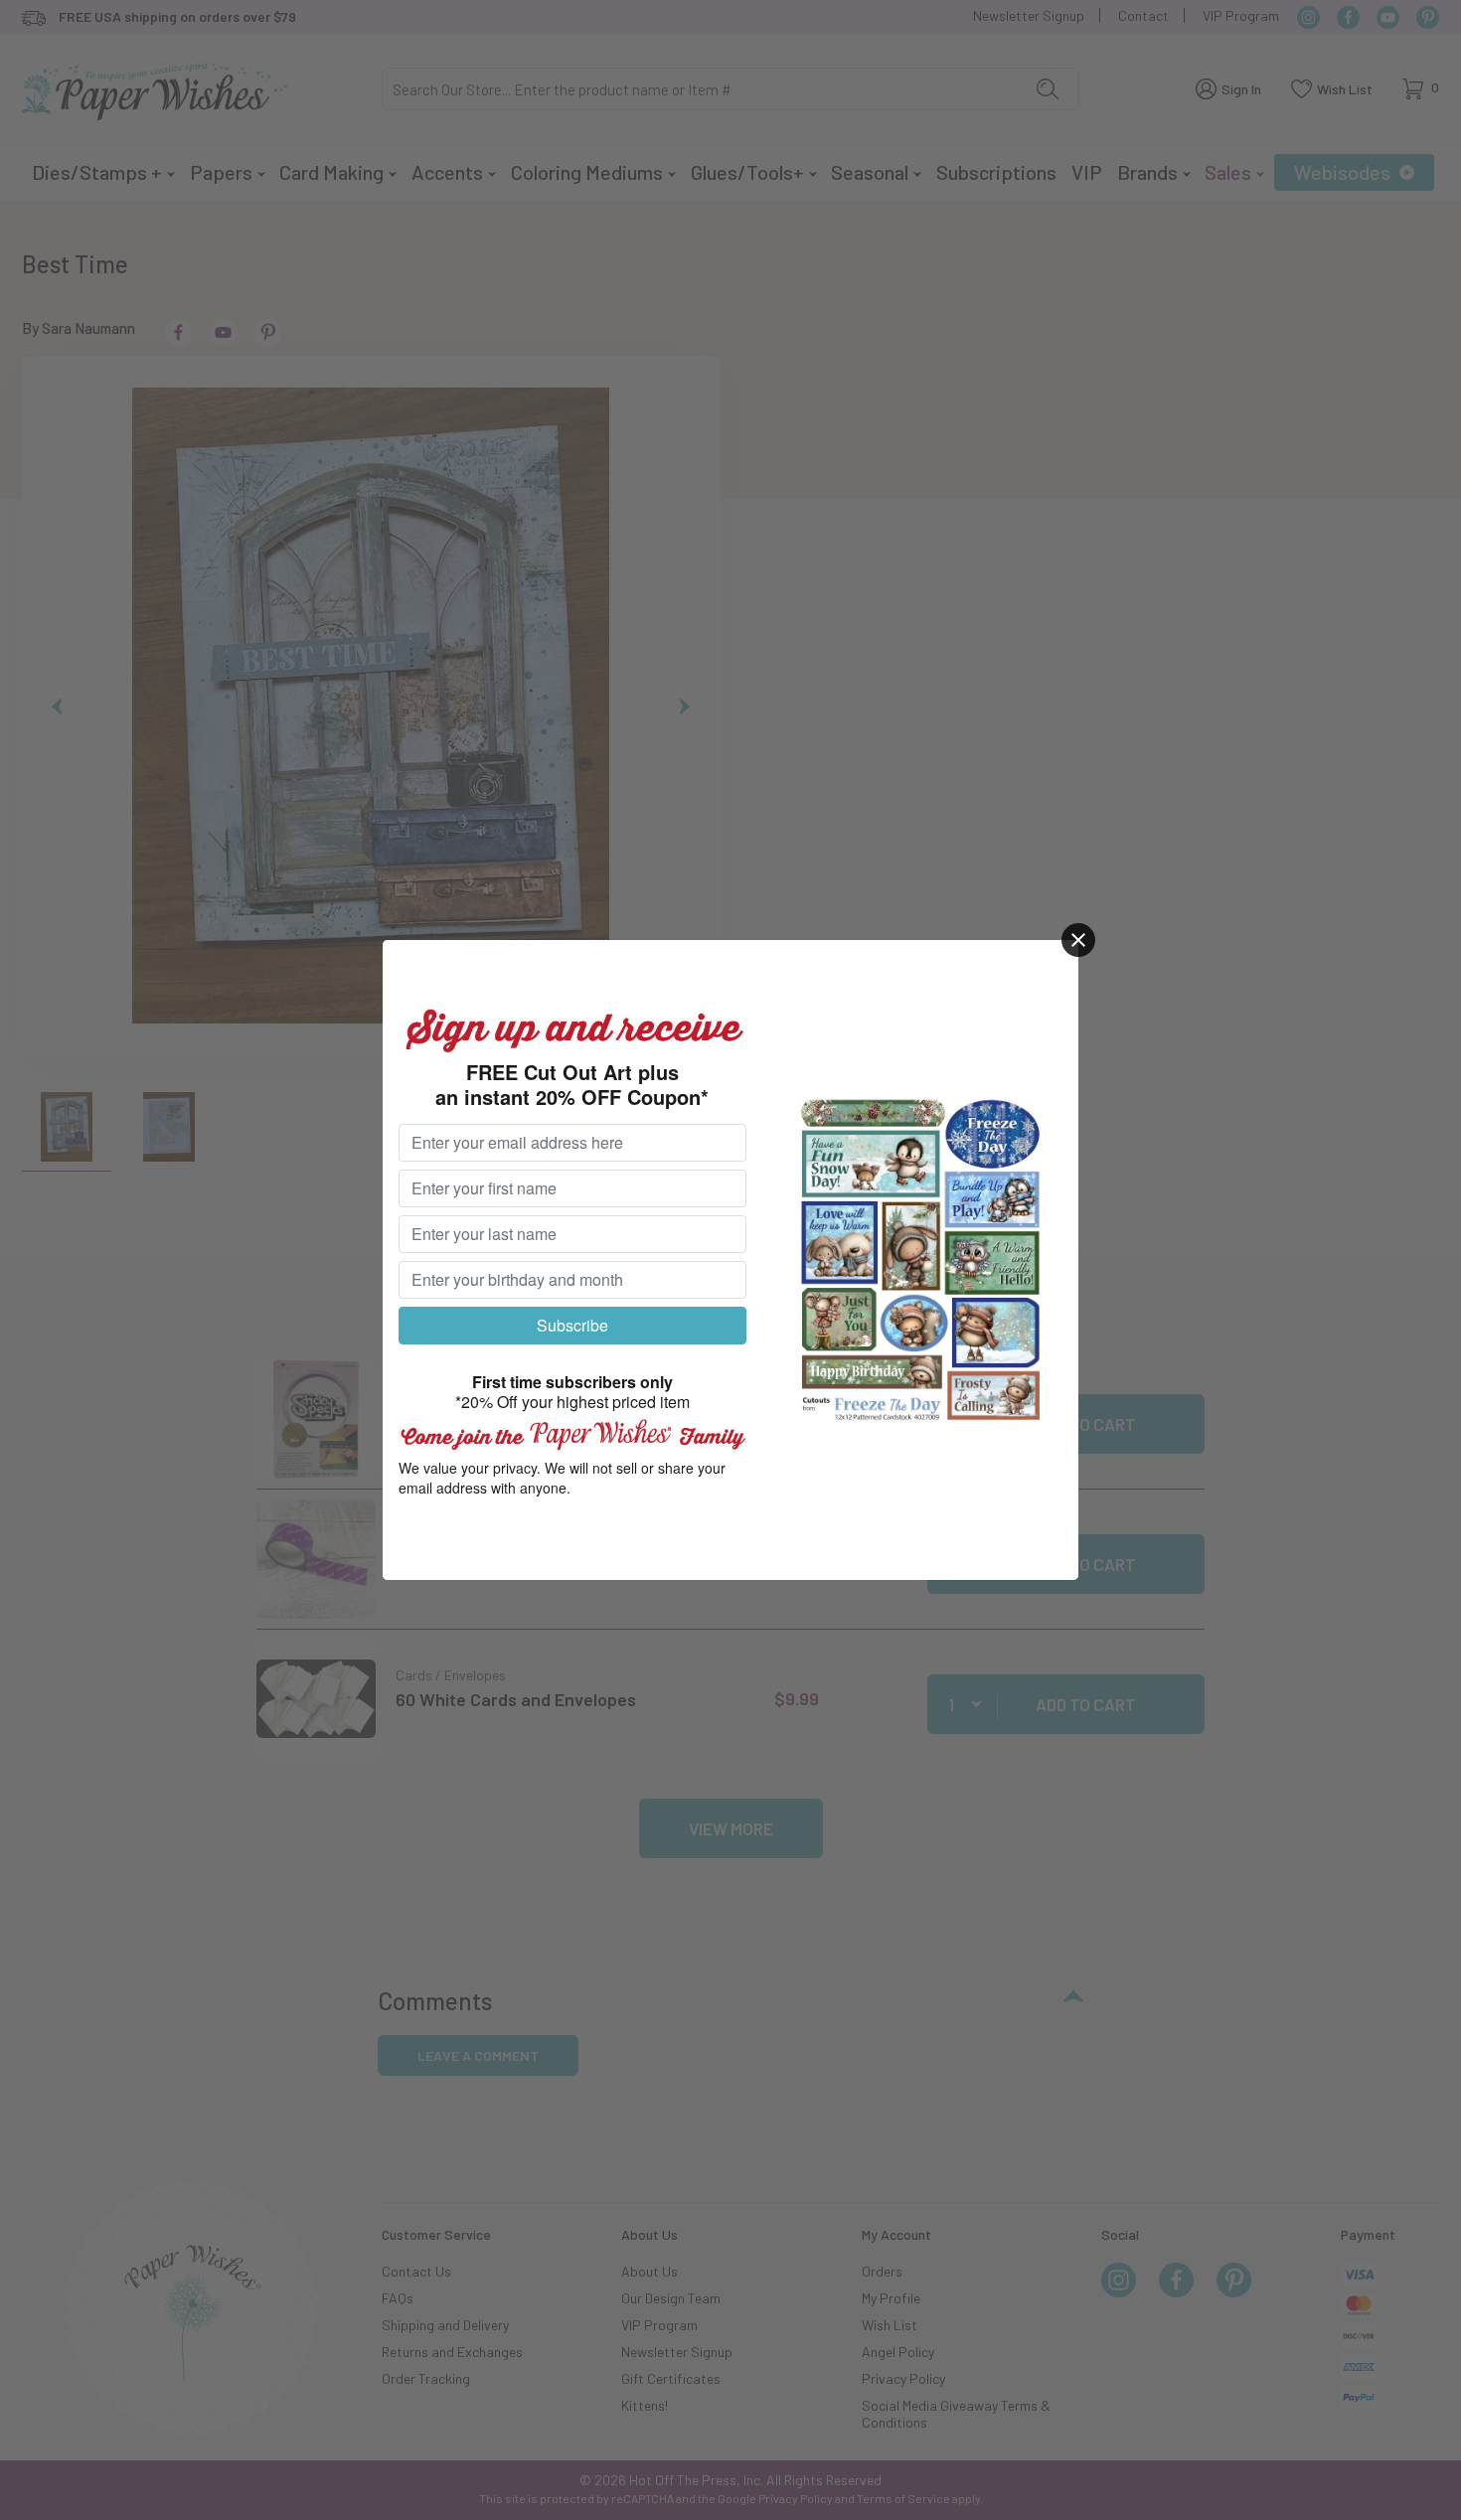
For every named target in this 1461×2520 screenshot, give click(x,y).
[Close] (1078, 940)
